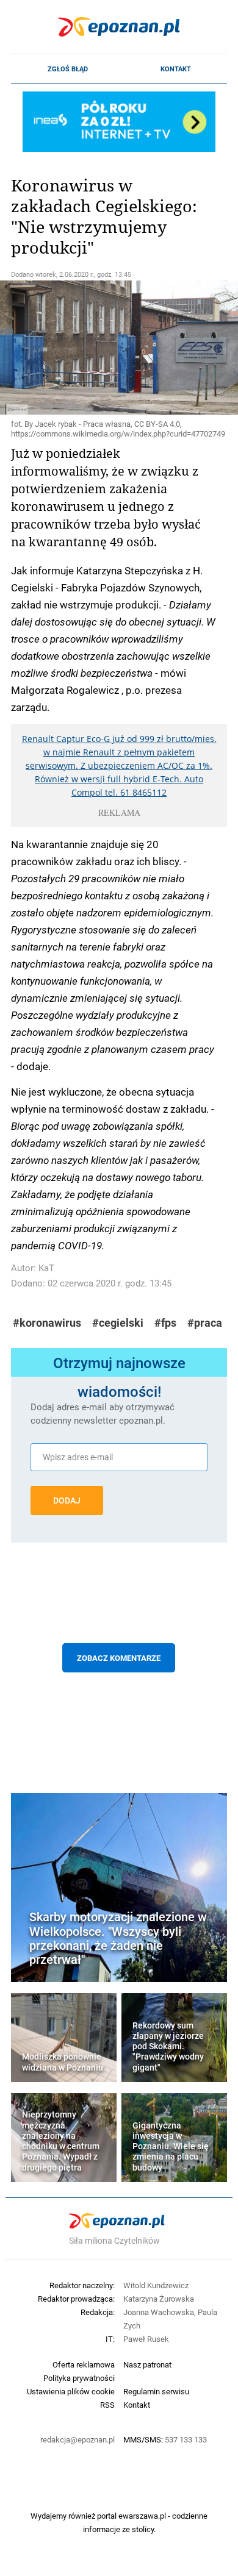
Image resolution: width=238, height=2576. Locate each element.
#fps (165, 1323)
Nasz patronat (147, 2364)
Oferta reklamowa (84, 2364)
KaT (46, 1268)
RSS (107, 2405)
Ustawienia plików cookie (71, 2391)
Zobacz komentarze (119, 1658)
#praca (205, 1323)
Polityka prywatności (79, 2378)
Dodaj (67, 1500)
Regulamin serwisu (156, 2391)
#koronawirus (47, 1323)
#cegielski (118, 1323)
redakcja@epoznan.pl (78, 2439)
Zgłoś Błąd (68, 69)
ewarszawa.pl (142, 2516)
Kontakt (176, 69)
